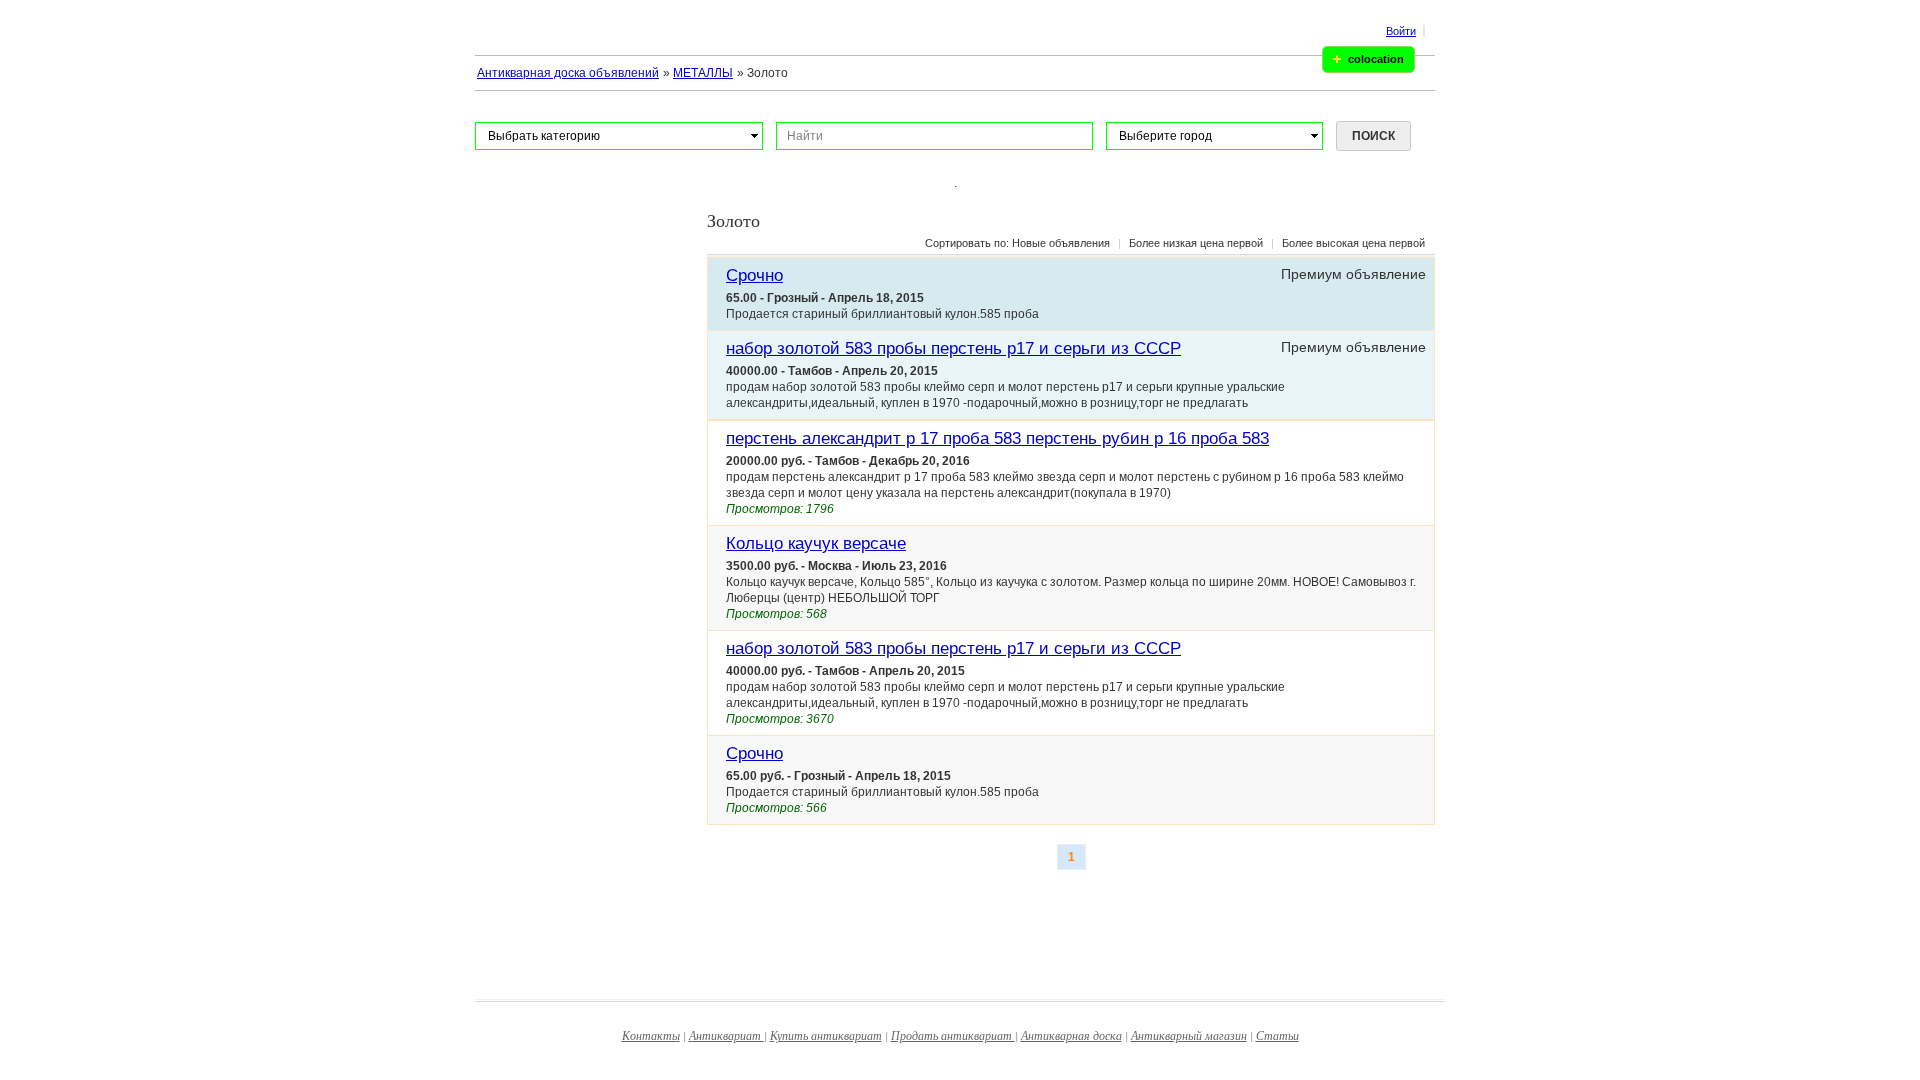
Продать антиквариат (953, 1035)
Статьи (1277, 1035)
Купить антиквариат (826, 1035)
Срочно (754, 275)
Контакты (651, 1035)
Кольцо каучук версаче (816, 543)
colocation (1376, 59)
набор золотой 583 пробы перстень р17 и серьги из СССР (953, 348)
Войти (1401, 31)
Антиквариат (726, 1035)
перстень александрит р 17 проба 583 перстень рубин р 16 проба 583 (997, 438)
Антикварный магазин (1189, 1035)
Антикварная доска (1071, 1035)
